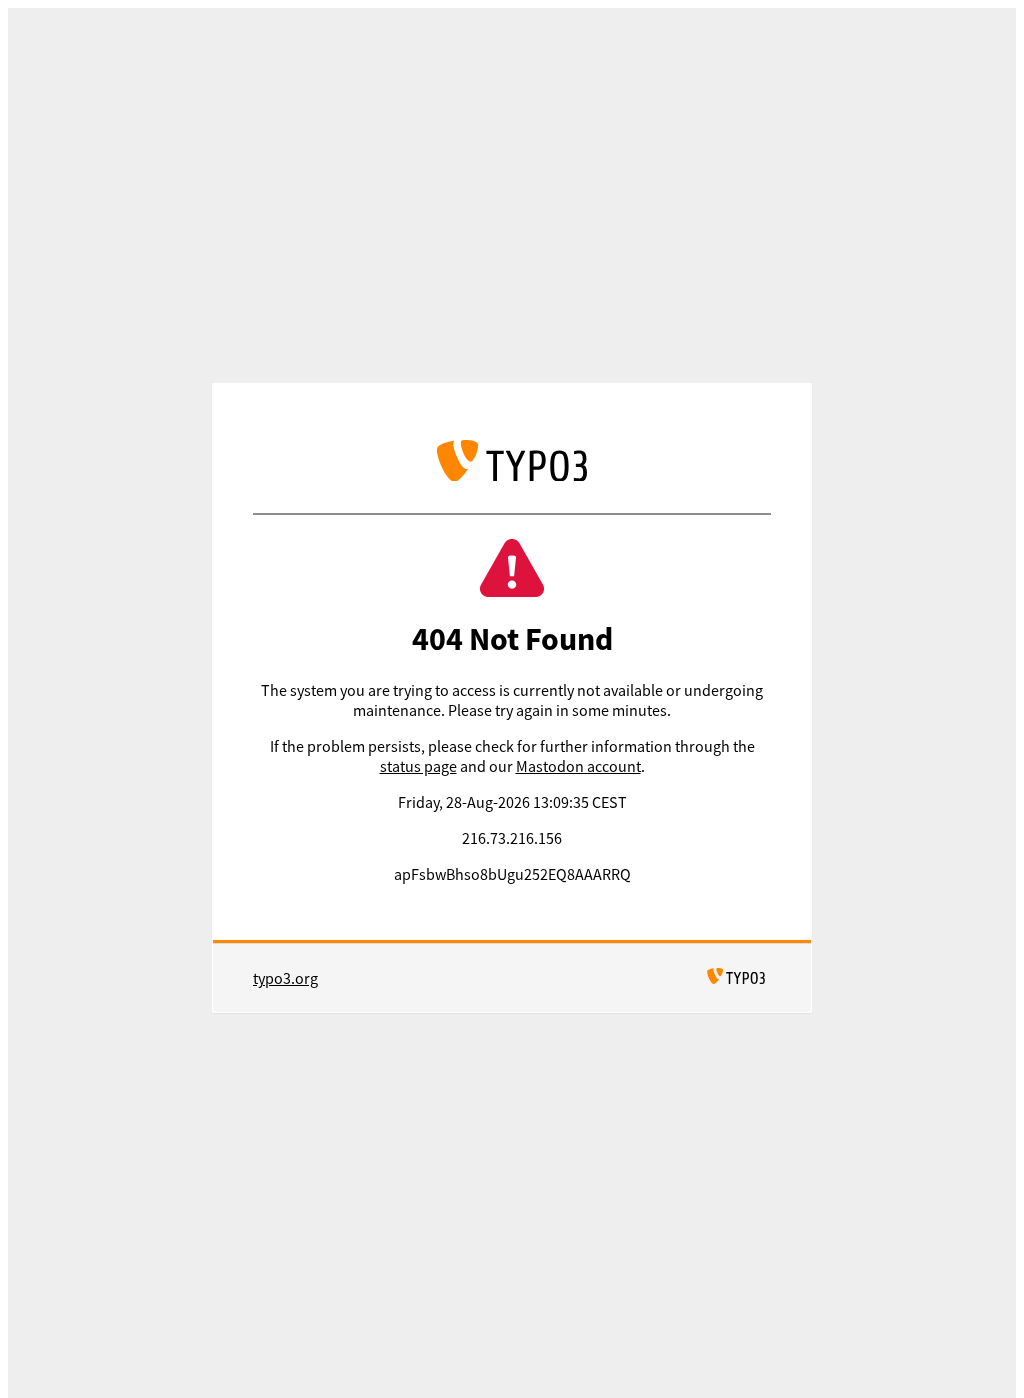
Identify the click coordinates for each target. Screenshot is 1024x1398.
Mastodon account (578, 766)
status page (418, 766)
